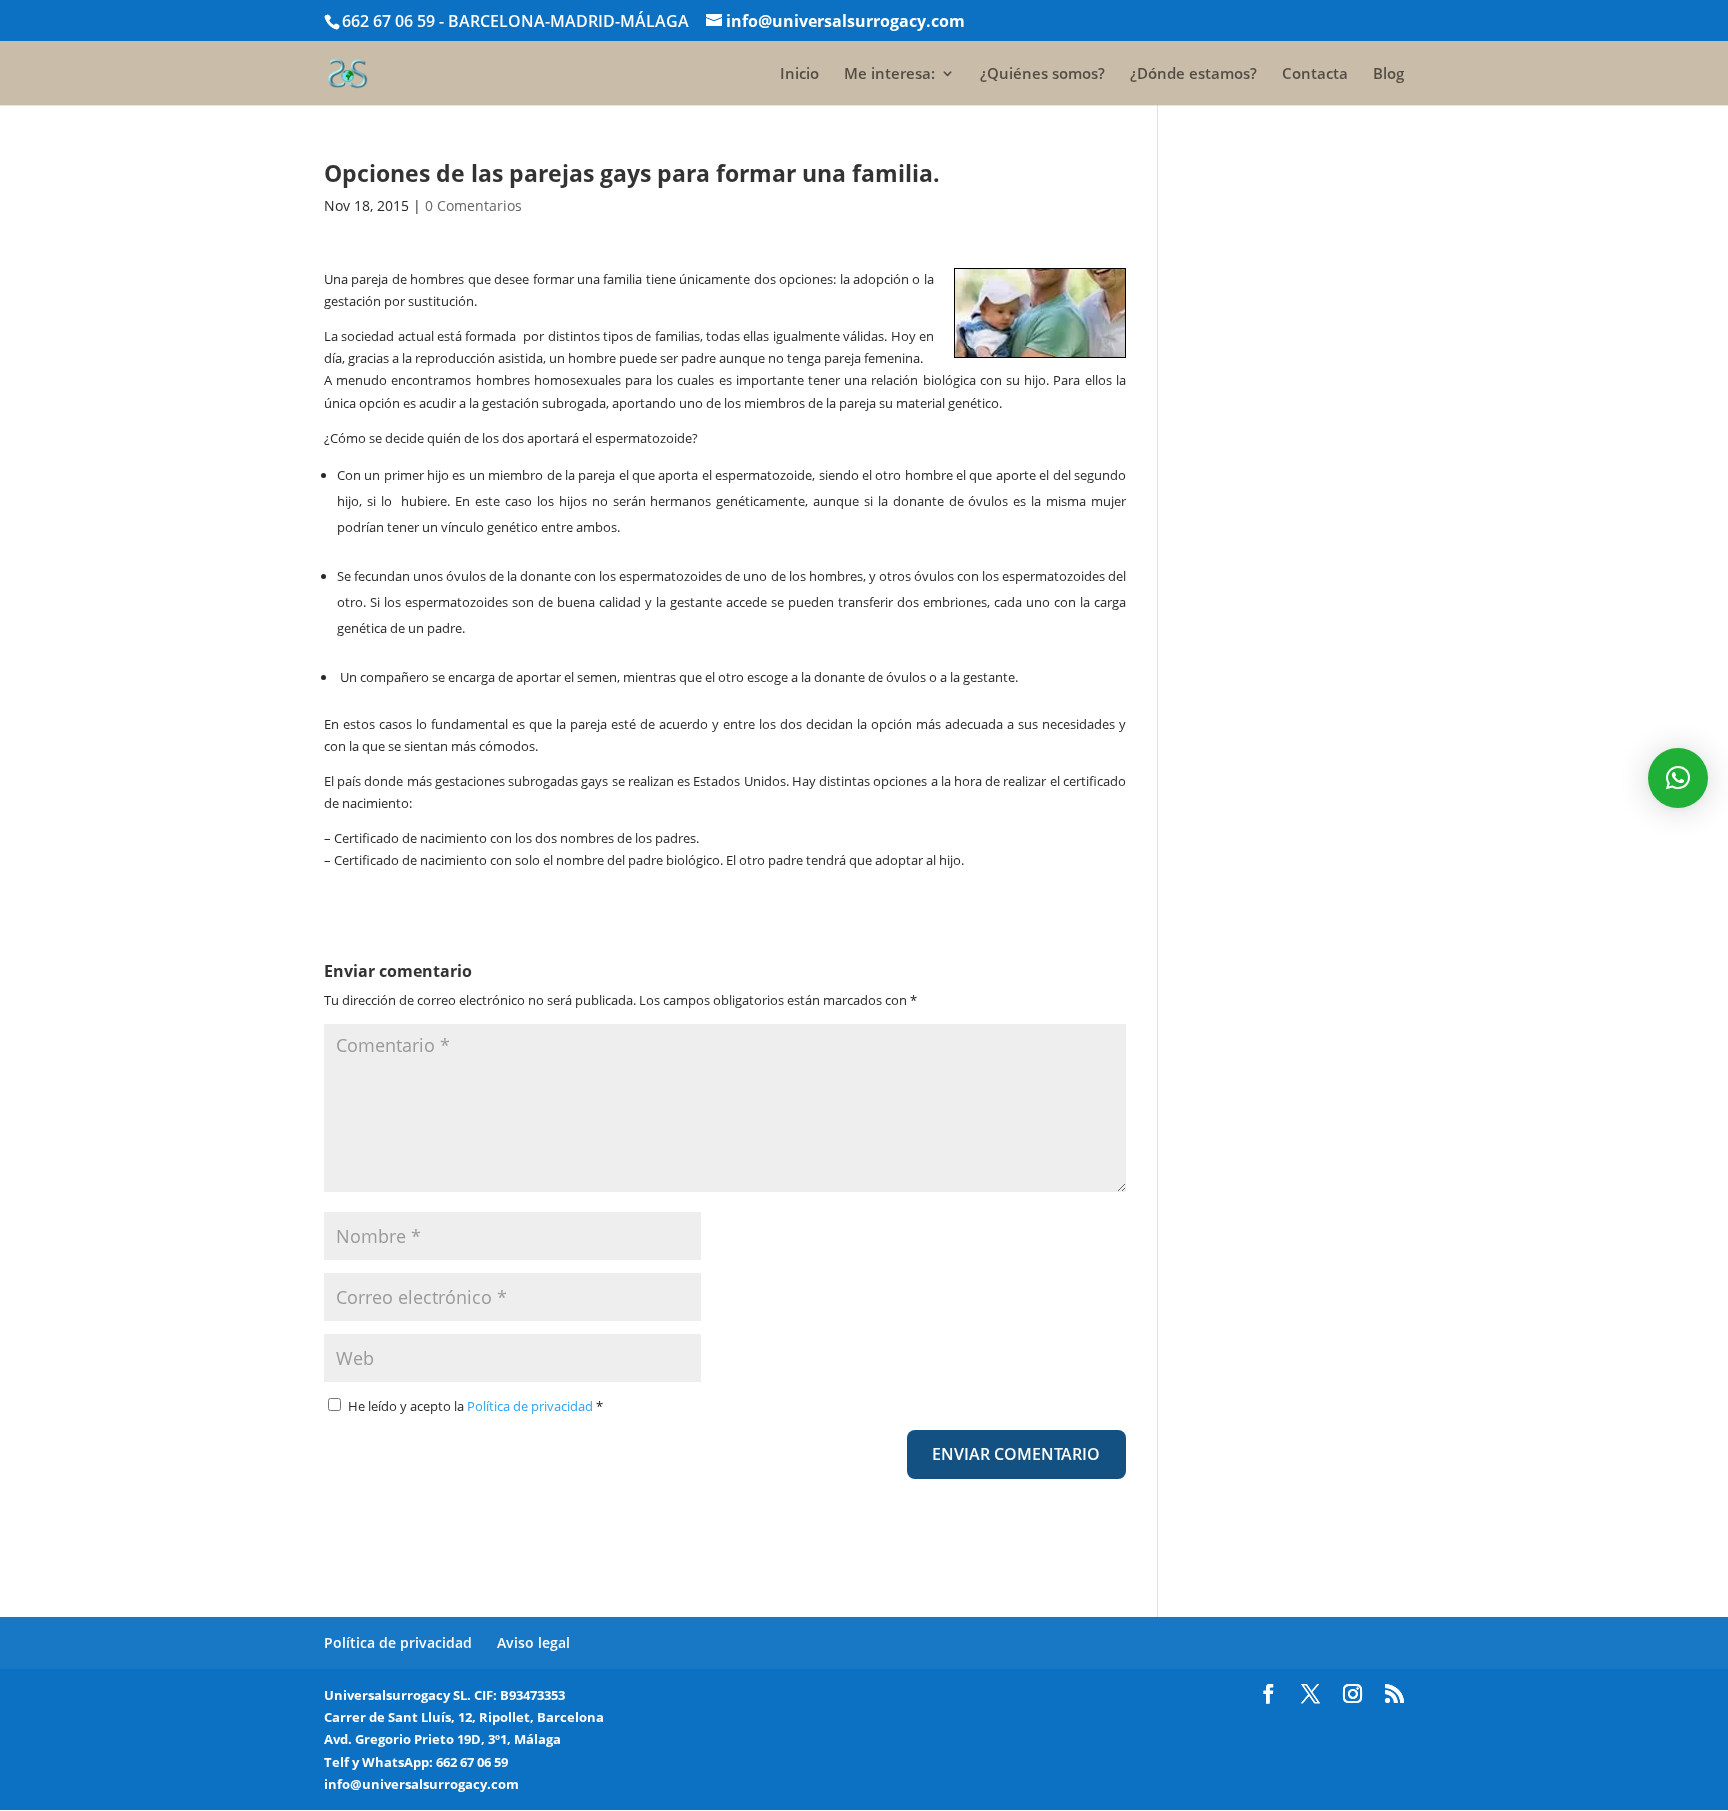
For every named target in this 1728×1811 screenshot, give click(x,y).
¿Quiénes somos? (1042, 74)
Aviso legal (533, 1642)
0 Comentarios (473, 205)
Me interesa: (889, 74)
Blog (1388, 74)
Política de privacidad (531, 1406)
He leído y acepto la (475, 1406)
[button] (1678, 778)
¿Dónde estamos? (1193, 74)
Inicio (799, 74)
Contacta (1315, 74)
